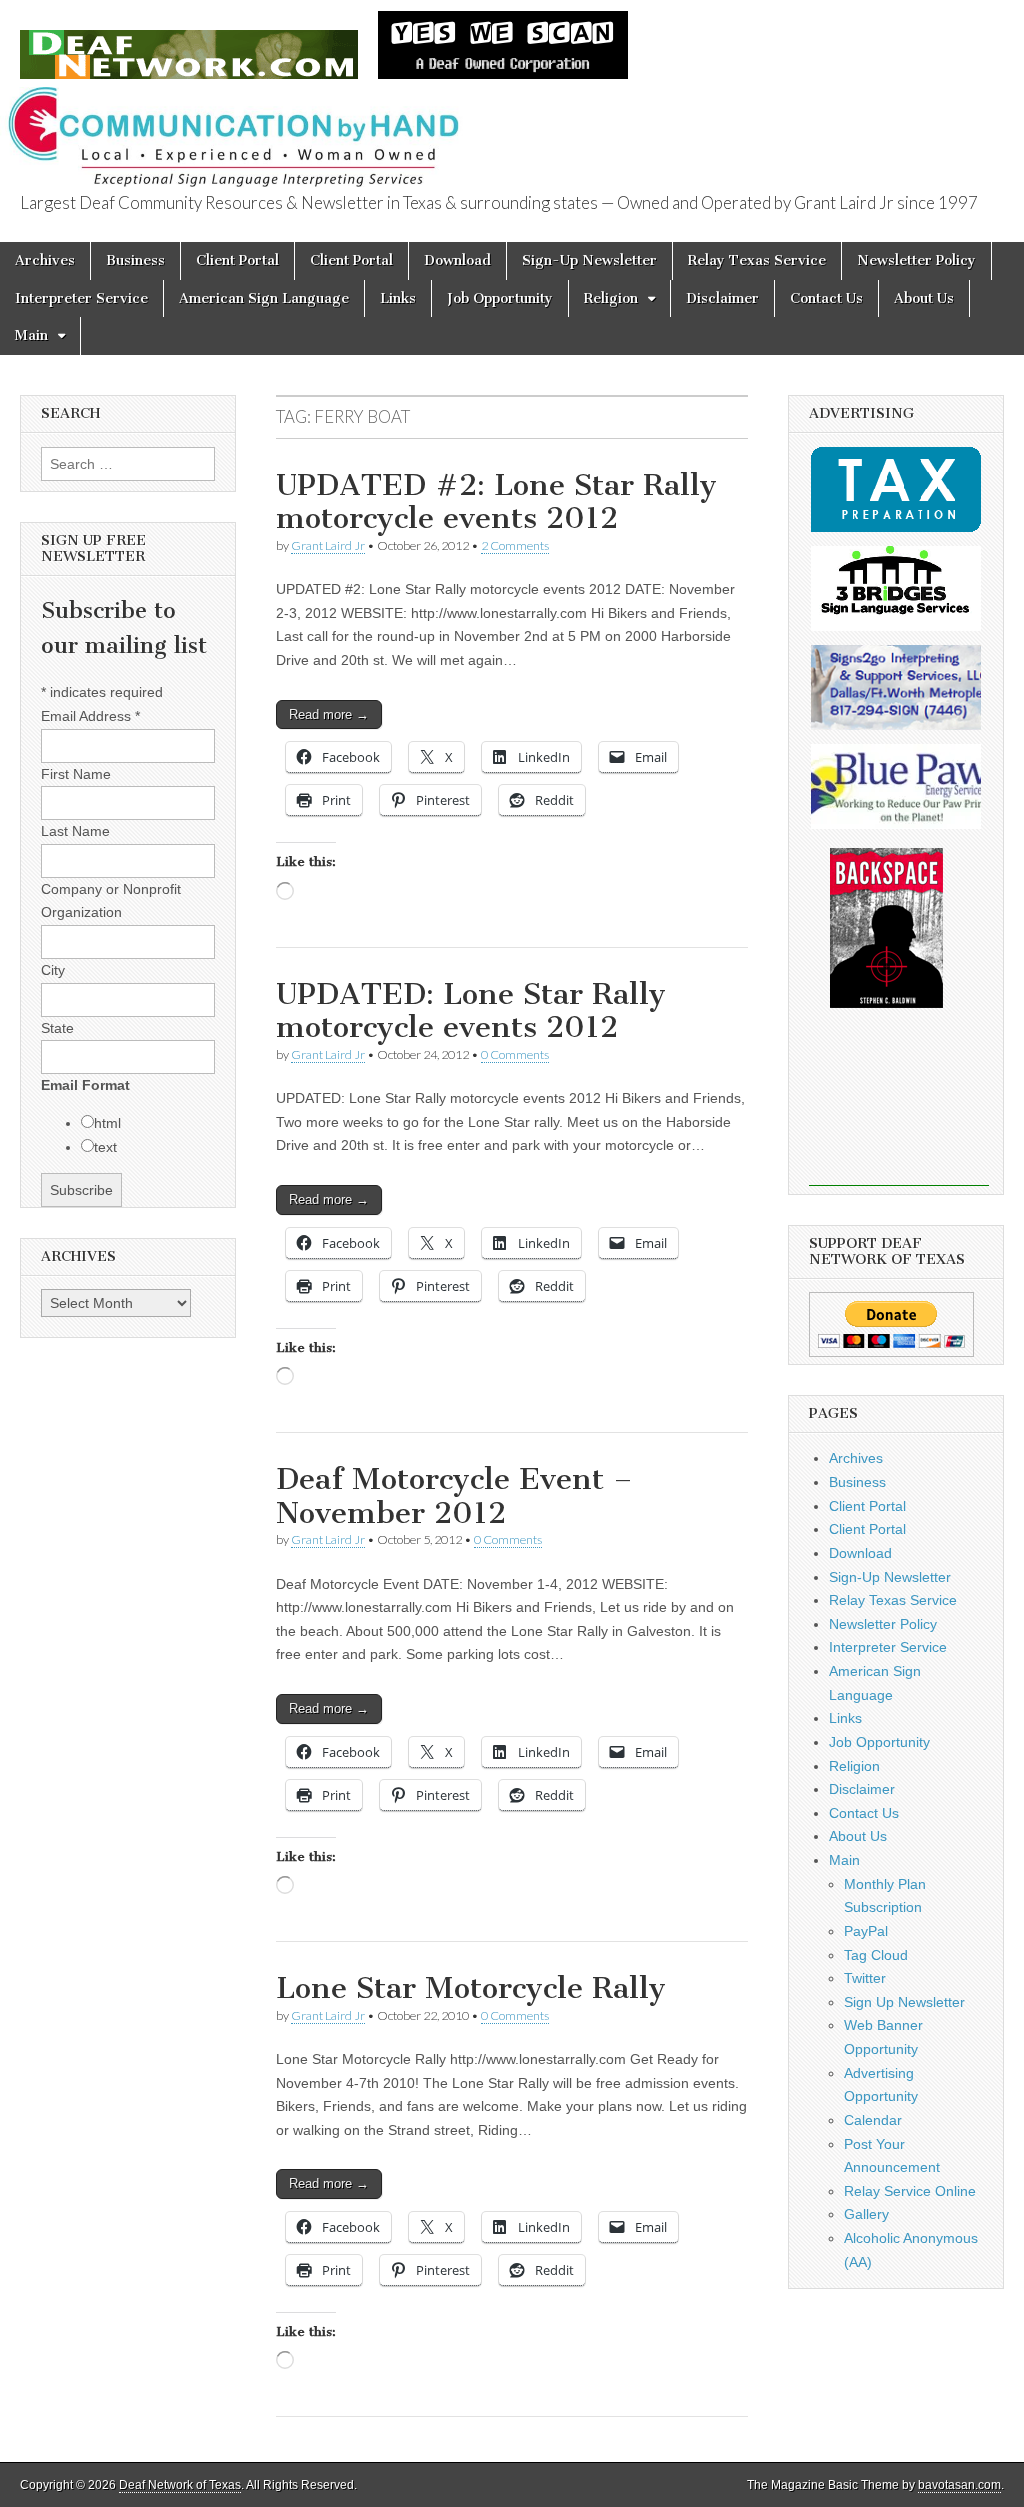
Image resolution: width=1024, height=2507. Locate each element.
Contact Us (826, 298)
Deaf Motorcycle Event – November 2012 (454, 1496)
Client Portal (237, 260)
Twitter (865, 1978)
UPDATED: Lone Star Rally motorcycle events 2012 (471, 1011)
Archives (45, 260)
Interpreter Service (81, 298)
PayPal (866, 1931)
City (53, 970)
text (105, 1147)
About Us (924, 298)
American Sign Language (264, 298)
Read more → (329, 714)
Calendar (873, 2120)
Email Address (90, 716)
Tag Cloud (876, 1955)
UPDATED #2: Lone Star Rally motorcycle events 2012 (496, 502)
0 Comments (515, 1054)
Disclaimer (722, 298)
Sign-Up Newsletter (589, 260)
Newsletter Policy (916, 260)
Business (135, 260)
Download (457, 260)
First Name (76, 774)
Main (31, 335)
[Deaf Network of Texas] (189, 43)
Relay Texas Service (757, 260)
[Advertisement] (899, 1111)
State (57, 1028)
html (107, 1123)
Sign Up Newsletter (904, 2002)
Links (398, 298)
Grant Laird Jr (328, 545)
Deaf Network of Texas (180, 2485)
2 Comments (515, 545)
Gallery (866, 2214)
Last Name (75, 831)
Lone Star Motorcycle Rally (471, 1988)
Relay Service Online (910, 2191)
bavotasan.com (959, 2485)
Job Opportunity (500, 298)
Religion (611, 298)
